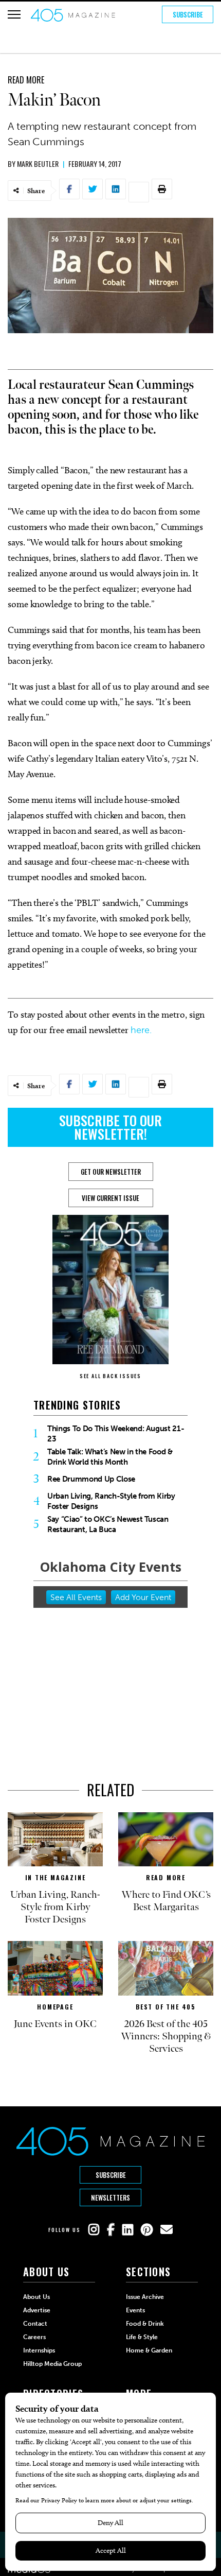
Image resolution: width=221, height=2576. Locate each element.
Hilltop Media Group (52, 2364)
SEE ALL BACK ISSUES (110, 1376)
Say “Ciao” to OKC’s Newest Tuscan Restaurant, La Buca (108, 1524)
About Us (36, 2297)
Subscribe (188, 14)
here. (141, 1030)
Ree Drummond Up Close (91, 1479)
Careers (34, 2337)
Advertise (37, 2310)
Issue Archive (145, 2297)
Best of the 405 (166, 2007)
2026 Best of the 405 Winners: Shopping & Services (166, 2036)
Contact (35, 2324)
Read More (26, 80)
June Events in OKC (55, 2024)
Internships (39, 2350)
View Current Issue (110, 1198)
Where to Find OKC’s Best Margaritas (166, 1901)
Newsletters (110, 2197)
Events (135, 2310)
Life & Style (142, 2337)
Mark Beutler (38, 164)
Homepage (55, 2007)
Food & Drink (145, 2324)
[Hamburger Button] (14, 14)
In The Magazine (56, 1877)
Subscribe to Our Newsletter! (110, 1127)
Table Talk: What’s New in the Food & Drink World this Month (110, 1457)
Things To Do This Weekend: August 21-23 (116, 1434)
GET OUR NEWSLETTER (111, 1172)
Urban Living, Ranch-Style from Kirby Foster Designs (111, 1501)
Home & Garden (149, 2350)
